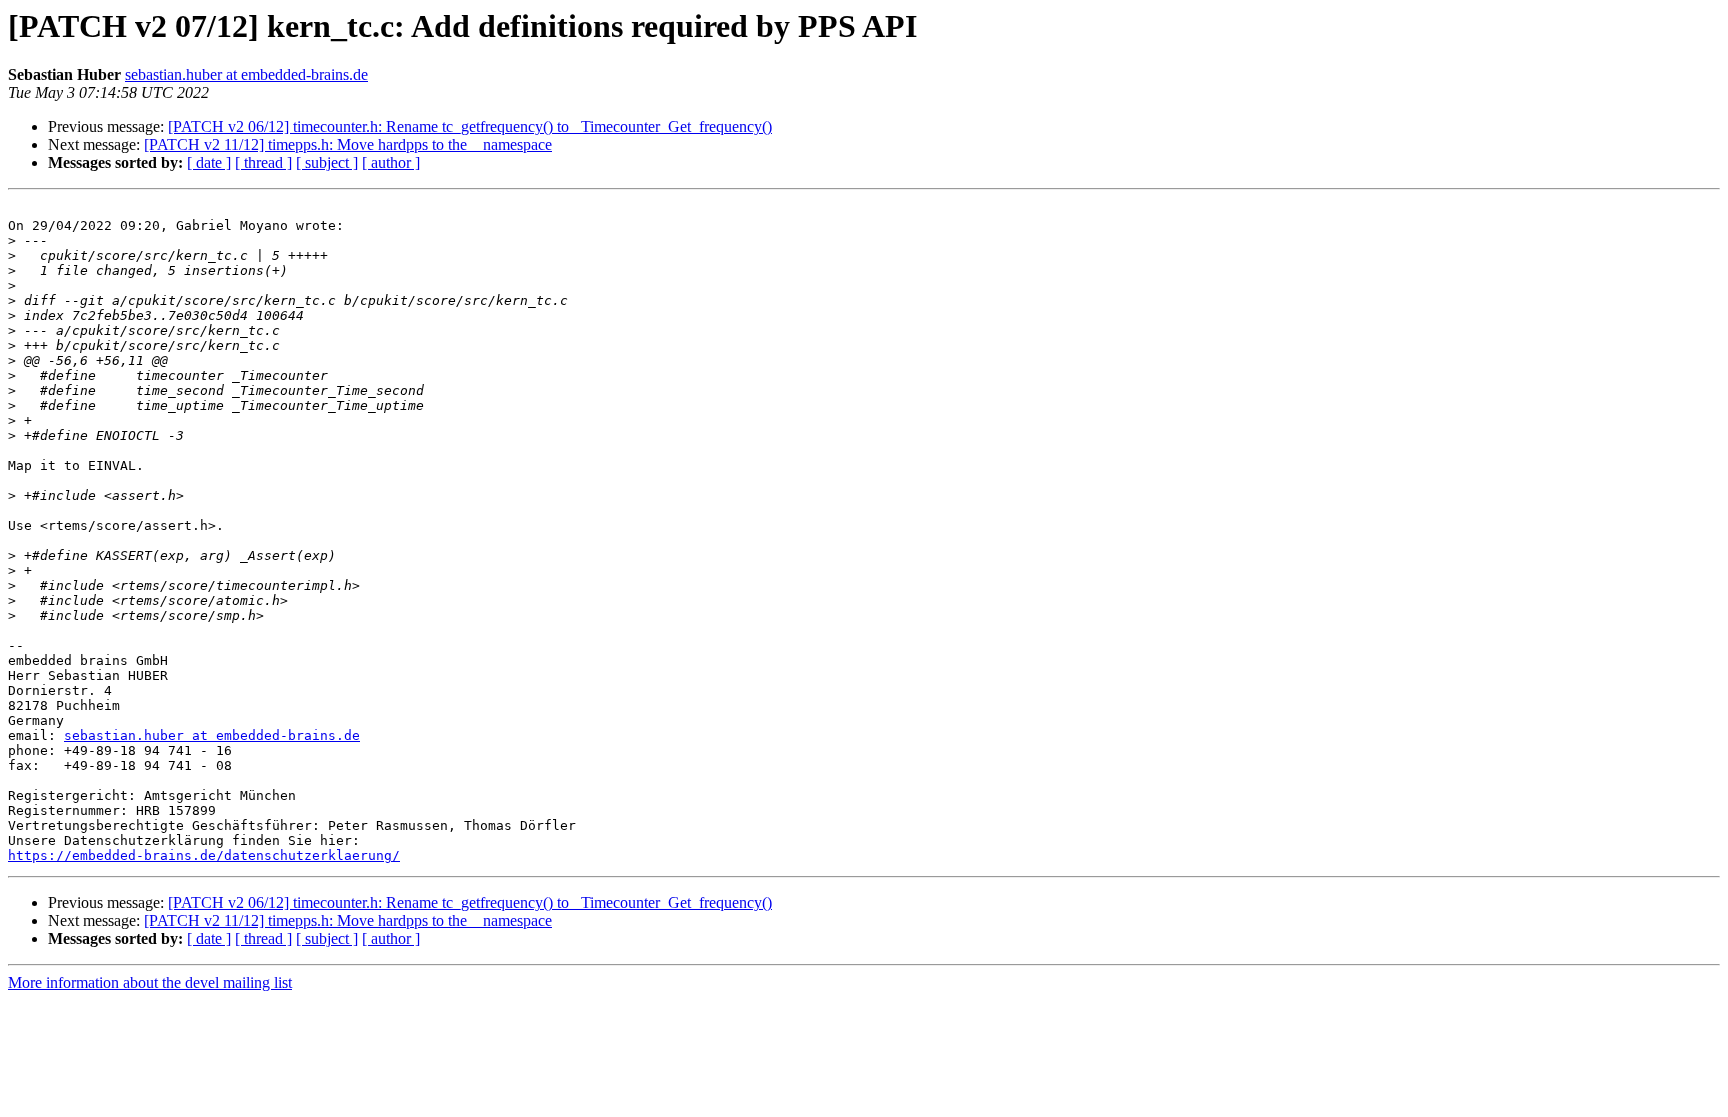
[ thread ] (263, 162)
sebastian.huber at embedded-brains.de (246, 74)
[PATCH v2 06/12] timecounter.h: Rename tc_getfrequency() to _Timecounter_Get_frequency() (470, 126)
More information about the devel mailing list (150, 982)
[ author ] (391, 162)
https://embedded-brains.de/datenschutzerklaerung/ (204, 855)
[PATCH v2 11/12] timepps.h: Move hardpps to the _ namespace (348, 144)
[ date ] (209, 162)
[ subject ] (327, 162)
